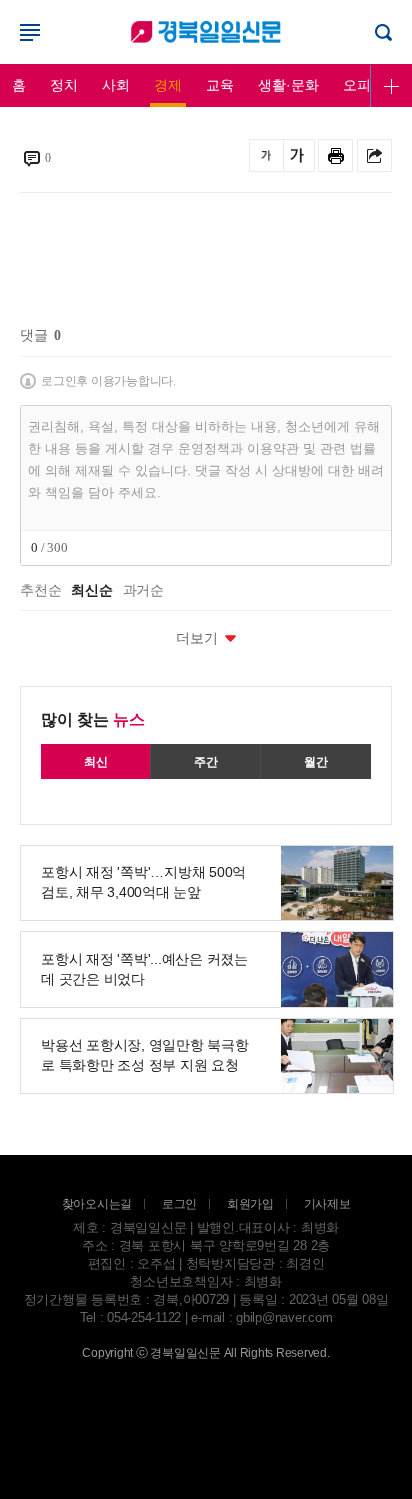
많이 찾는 (93, 719)
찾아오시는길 (97, 1204)
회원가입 (250, 1204)
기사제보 (327, 1204)
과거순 (143, 591)
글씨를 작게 (266, 155)
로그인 (206, 32)
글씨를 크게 (297, 155)
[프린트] (335, 155)
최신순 (91, 591)
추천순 (40, 591)
